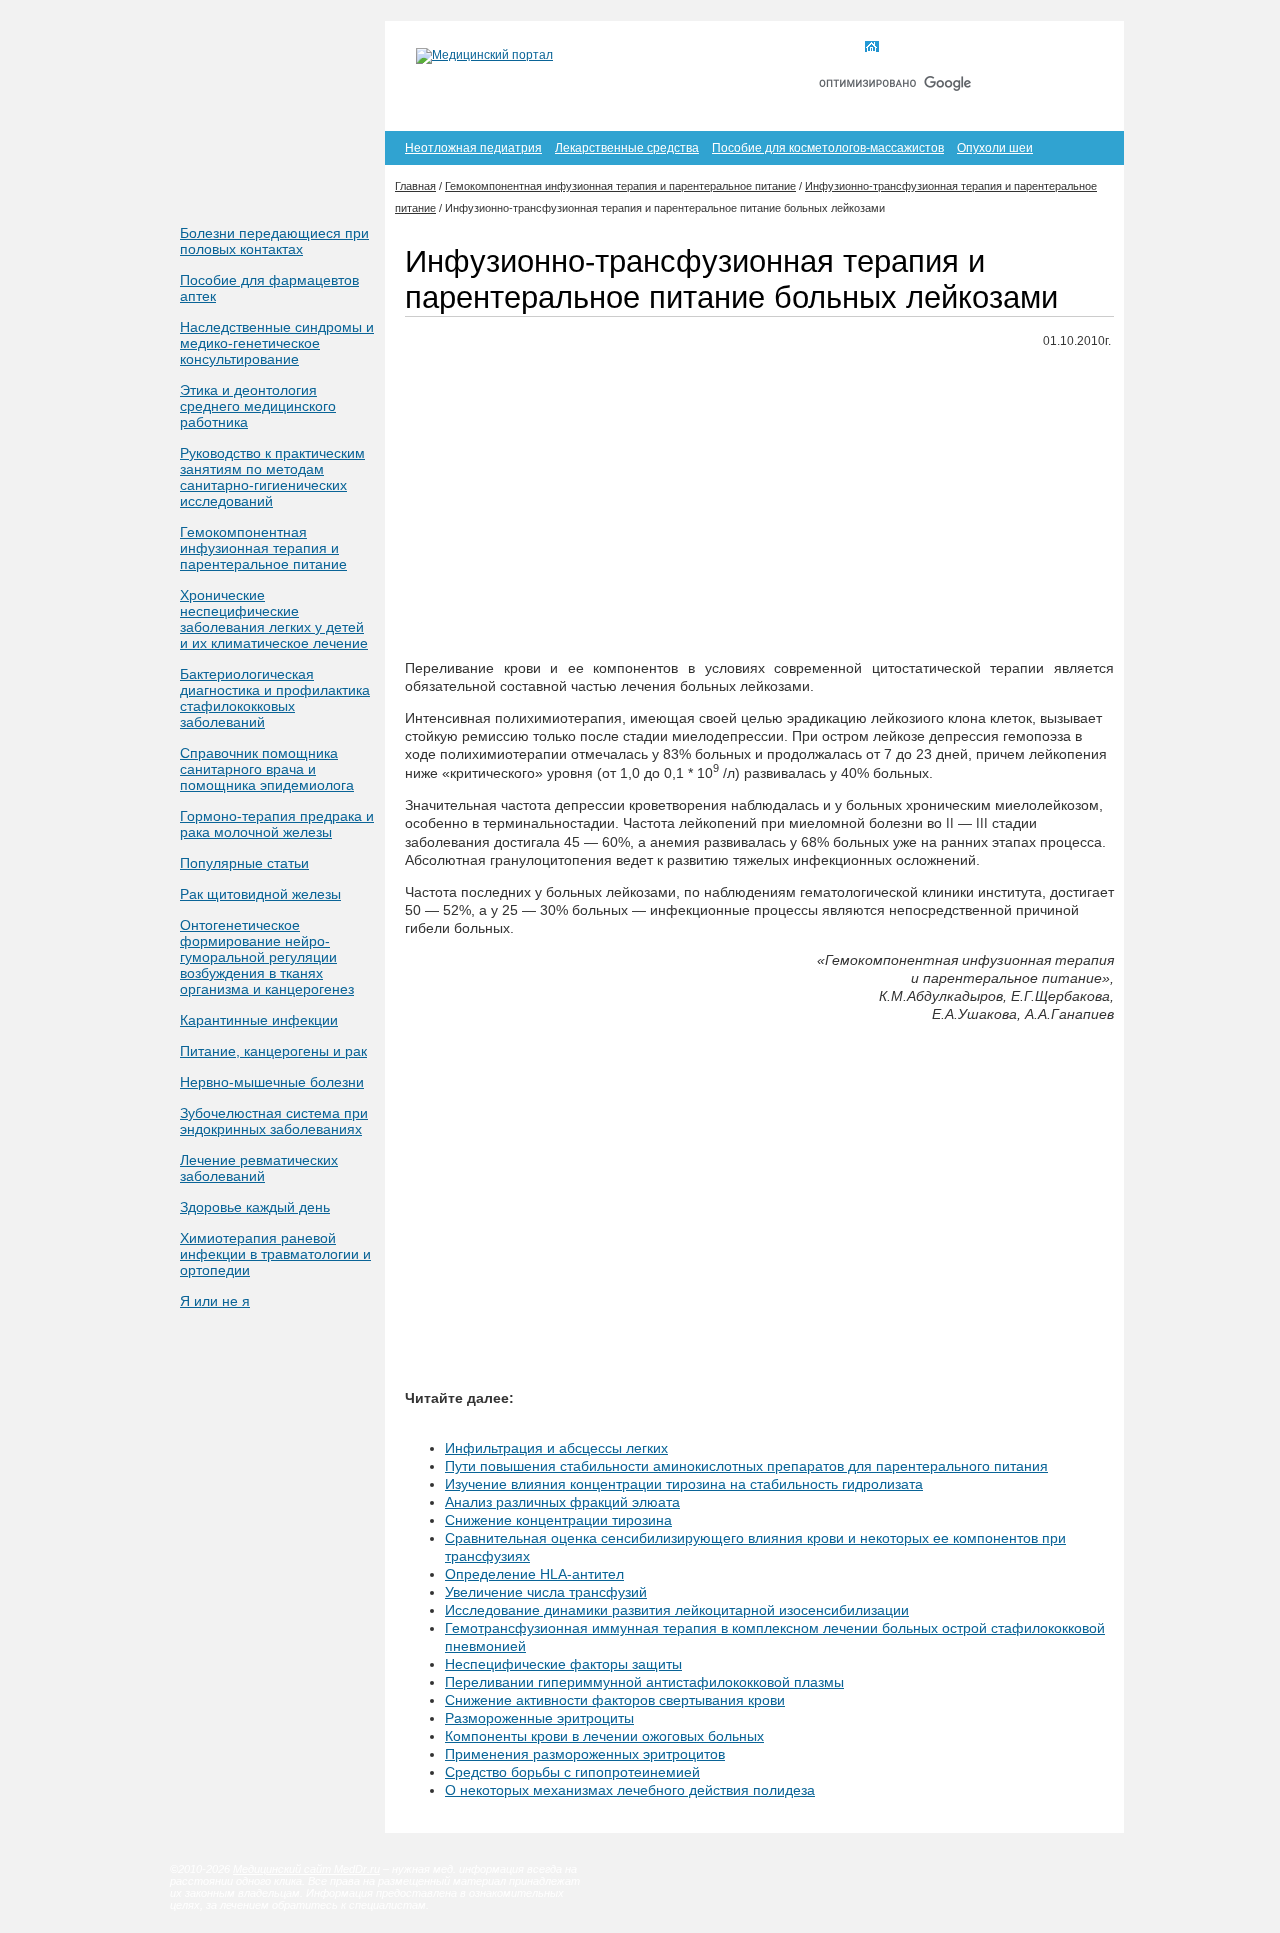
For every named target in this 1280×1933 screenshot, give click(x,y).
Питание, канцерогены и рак (273, 1051)
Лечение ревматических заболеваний (259, 1168)
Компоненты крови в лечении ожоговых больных (604, 1736)
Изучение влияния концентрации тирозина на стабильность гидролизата (684, 1484)
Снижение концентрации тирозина (558, 1520)
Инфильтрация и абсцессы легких (556, 1448)
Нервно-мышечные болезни (272, 1082)
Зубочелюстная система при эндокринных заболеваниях (274, 1121)
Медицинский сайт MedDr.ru (306, 1869)
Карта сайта (999, 48)
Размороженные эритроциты (539, 1718)
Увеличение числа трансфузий (546, 1592)
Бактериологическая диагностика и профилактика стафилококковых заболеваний (275, 698)
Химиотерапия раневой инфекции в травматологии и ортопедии (275, 1254)
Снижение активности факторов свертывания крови (615, 1700)
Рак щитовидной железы (260, 894)
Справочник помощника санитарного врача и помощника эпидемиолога (267, 769)
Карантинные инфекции (259, 1020)
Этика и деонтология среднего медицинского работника (258, 406)
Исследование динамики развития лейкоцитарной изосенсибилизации (677, 1610)
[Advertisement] (759, 505)
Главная (908, 48)
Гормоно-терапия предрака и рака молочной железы (277, 824)
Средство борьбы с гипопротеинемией (572, 1772)
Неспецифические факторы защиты (563, 1664)
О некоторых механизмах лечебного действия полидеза (630, 1790)
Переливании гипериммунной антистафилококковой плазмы (644, 1682)
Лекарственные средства (627, 148)
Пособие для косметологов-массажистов (828, 148)
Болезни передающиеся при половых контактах (274, 241)
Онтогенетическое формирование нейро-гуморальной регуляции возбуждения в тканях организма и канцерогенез (267, 957)
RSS (1078, 48)
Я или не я (215, 1301)
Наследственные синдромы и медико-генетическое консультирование (277, 343)
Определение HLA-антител (534, 1574)
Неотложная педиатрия (473, 148)
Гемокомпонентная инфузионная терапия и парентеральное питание (263, 548)
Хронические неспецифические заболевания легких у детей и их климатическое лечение (274, 619)
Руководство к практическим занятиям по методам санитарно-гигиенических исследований (272, 477)
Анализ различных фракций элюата (562, 1502)
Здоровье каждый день (255, 1207)
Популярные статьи (244, 863)
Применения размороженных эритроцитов (585, 1754)
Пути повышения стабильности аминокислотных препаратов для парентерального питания (746, 1466)
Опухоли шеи (995, 148)
